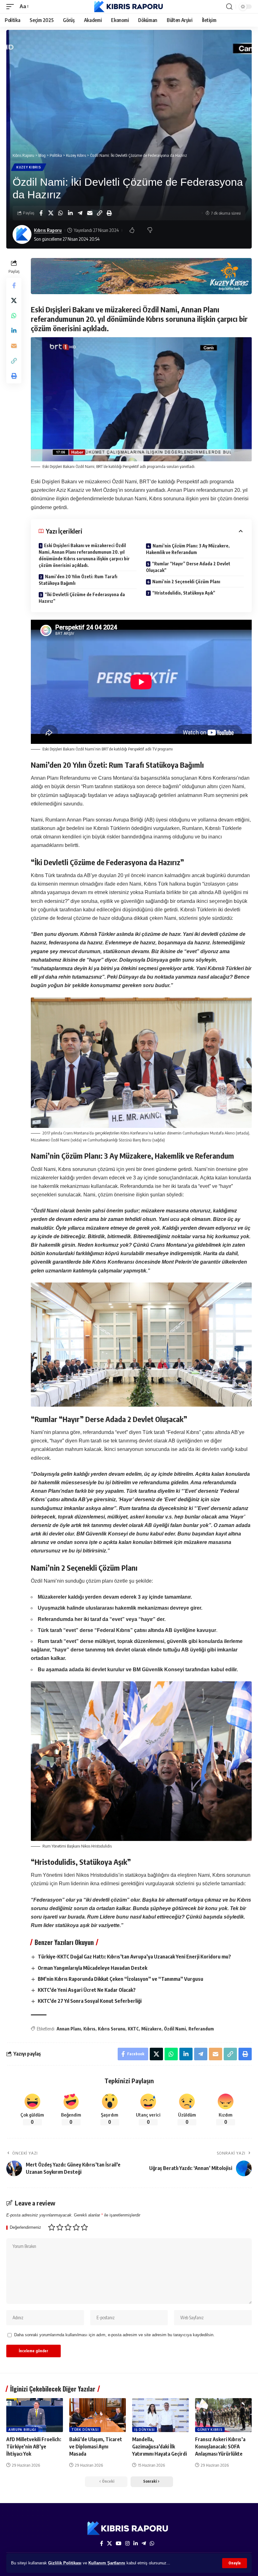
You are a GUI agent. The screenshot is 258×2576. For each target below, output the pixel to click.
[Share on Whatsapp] (60, 213)
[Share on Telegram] (80, 213)
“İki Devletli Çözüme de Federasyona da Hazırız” (82, 598)
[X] (109, 2543)
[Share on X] (51, 213)
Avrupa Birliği (22, 2430)
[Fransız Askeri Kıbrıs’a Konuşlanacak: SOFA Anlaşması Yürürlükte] (223, 2415)
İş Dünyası (145, 2430)
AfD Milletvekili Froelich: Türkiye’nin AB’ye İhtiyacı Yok (34, 2447)
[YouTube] (119, 2543)
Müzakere (151, 2029)
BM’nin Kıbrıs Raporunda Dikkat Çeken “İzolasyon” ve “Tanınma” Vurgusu (121, 1979)
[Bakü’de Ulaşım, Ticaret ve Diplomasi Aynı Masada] (98, 2415)
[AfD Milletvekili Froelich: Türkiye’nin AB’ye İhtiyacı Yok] (35, 2415)
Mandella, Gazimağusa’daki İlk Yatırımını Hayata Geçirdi (160, 2447)
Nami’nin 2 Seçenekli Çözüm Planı (186, 582)
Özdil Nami (175, 2029)
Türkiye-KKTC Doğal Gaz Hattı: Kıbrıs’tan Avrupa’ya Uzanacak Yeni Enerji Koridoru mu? (134, 1957)
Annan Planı (69, 2029)
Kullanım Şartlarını (107, 2563)
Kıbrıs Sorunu (112, 2029)
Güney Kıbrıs (210, 2430)
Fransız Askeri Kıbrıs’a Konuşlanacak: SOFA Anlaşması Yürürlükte (220, 2447)
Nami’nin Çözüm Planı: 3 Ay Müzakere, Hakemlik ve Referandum (188, 549)
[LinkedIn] (136, 2543)
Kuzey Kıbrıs (29, 167)
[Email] (90, 213)
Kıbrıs (89, 2029)
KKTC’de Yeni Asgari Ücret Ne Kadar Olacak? (87, 1990)
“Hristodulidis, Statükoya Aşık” (184, 593)
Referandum (201, 2029)
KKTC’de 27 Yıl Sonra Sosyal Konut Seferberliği (90, 2001)
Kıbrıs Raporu (48, 230)
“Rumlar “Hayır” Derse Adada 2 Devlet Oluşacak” (188, 567)
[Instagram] (127, 2543)
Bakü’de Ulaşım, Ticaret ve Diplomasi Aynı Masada (96, 2447)
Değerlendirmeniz (25, 2228)
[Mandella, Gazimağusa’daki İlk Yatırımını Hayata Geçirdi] (160, 2415)
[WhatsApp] (152, 2543)
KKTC (133, 2029)
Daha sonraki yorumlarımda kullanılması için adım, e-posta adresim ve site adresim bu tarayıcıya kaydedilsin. (114, 2335)
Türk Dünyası (85, 2430)
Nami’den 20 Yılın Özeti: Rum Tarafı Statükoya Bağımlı (78, 580)
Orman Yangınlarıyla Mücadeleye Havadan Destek (93, 1968)
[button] (235, 2563)
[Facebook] (102, 2543)
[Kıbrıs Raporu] (129, 7)
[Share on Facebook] (41, 213)
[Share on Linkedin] (70, 213)
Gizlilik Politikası (65, 2563)
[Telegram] (144, 2543)
